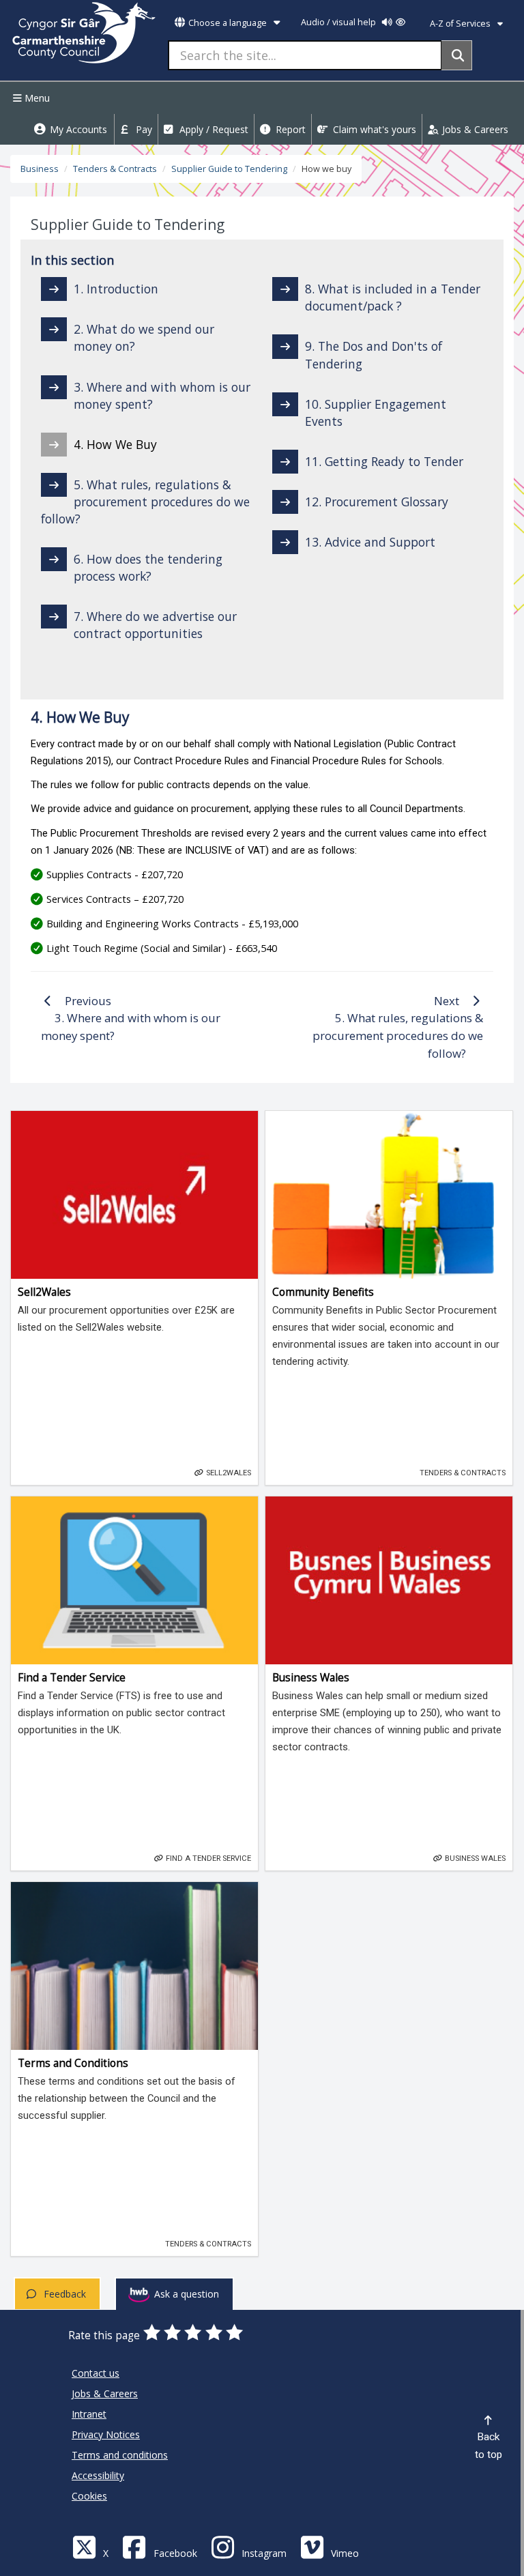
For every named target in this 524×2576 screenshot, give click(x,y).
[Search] (457, 55)
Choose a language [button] (228, 23)
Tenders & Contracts (115, 169)
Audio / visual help (339, 22)
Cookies (89, 2496)
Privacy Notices (106, 2434)
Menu (36, 98)
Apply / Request (213, 129)
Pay (143, 129)
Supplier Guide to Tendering (229, 169)
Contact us (96, 2373)
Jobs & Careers (474, 129)
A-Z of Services (461, 24)
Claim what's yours (373, 129)
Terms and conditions (120, 2455)
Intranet (89, 2414)
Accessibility (98, 2475)
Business (40, 169)
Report (289, 129)
